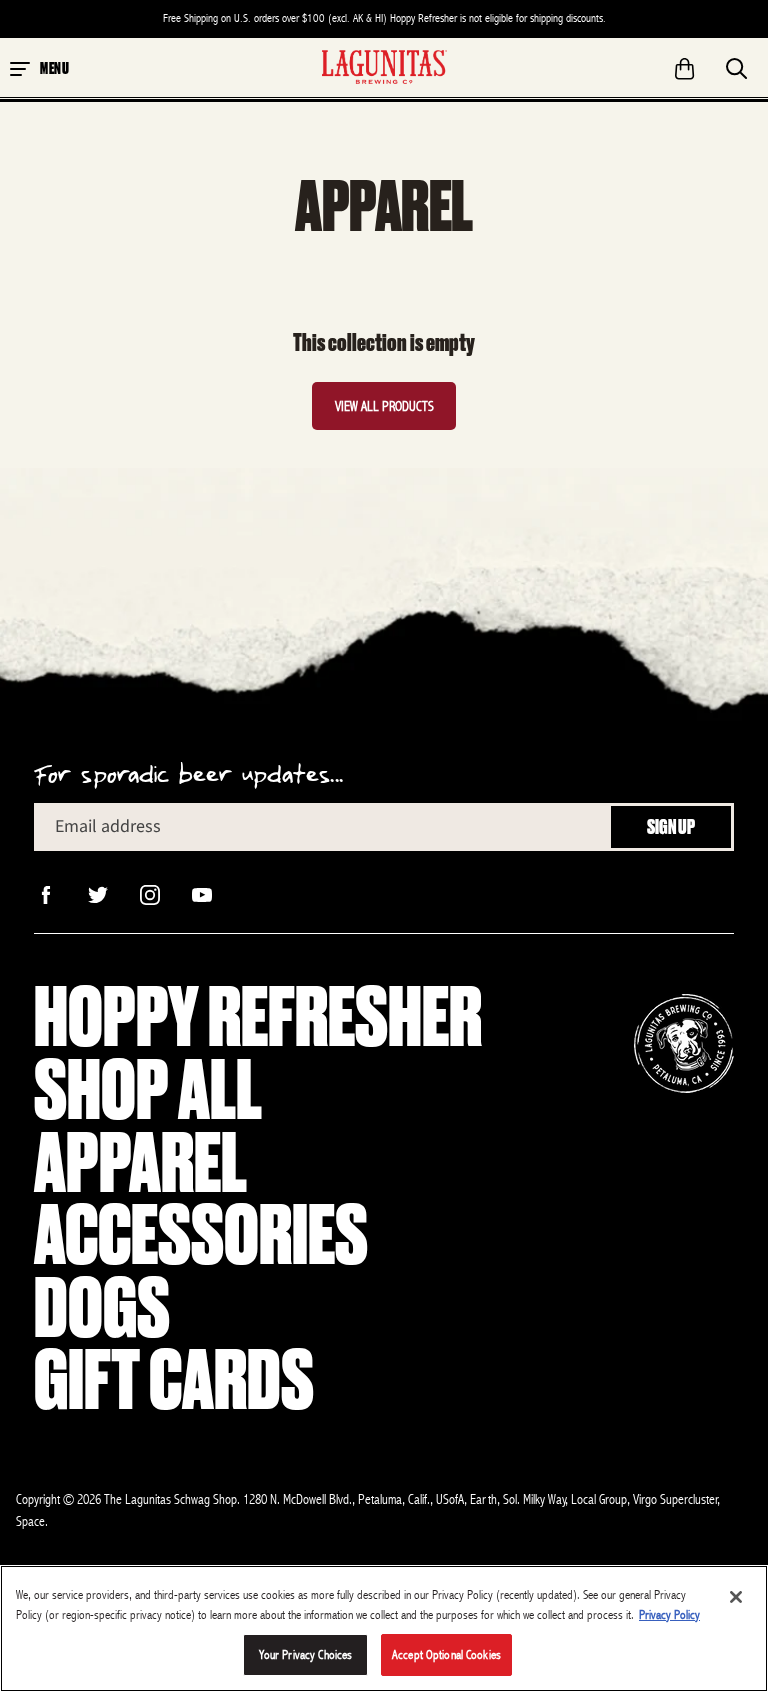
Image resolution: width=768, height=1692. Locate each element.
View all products (384, 406)
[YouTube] (200, 893)
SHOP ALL (148, 1090)
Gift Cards (174, 1380)
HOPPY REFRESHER (258, 1017)
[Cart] (685, 62)
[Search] (737, 62)
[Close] (736, 1597)
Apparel (140, 1163)
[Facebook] (44, 893)
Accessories (201, 1235)
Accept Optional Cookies (446, 1654)
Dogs (102, 1308)
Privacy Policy (669, 1614)
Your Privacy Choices (306, 1654)
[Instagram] (148, 893)
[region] (384, 1628)
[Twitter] (96, 893)
